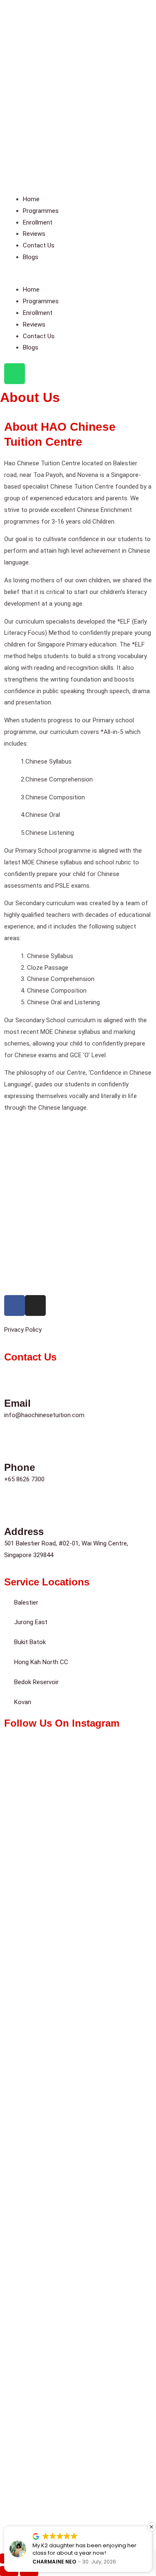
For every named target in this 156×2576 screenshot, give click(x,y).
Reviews (34, 234)
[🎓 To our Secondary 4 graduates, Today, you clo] (78, 2132)
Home (31, 199)
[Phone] (15, 1446)
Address (24, 1531)
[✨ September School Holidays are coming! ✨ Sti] (78, 1784)
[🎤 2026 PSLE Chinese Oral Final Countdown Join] (78, 2306)
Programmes (41, 211)
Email (17, 1403)
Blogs (31, 257)
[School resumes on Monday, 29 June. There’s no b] (78, 2393)
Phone (20, 1467)
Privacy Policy (24, 1330)
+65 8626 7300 (24, 1479)
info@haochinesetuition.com (44, 1415)
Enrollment (38, 222)
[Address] (15, 1510)
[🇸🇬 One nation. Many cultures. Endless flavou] (78, 1958)
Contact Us (39, 245)
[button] (78, 278)
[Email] (15, 1382)
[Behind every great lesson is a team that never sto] (78, 2045)
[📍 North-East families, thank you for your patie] (78, 2219)
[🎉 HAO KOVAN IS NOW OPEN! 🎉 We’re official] (78, 1871)
